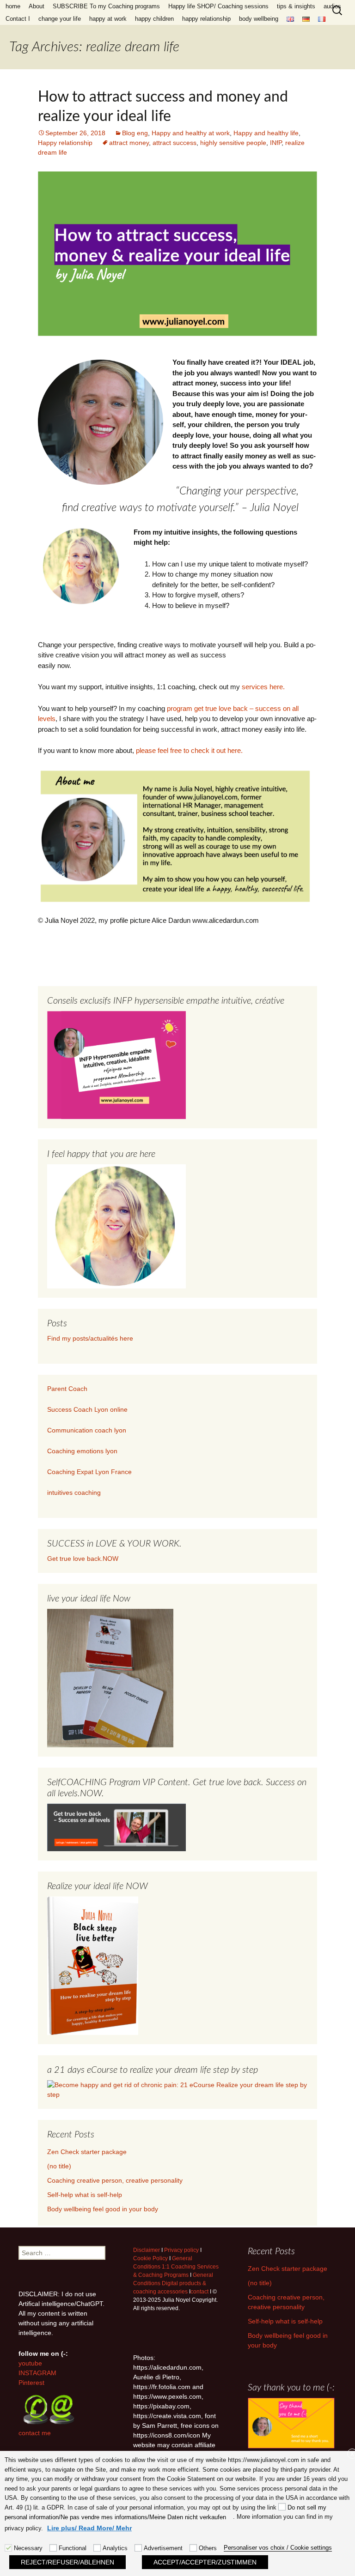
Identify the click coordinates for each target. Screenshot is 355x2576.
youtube (30, 2363)
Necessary (28, 2548)
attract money (129, 143)
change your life (60, 19)
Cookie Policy (150, 2258)
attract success (174, 143)
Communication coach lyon (87, 1430)
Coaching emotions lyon (82, 1451)
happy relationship (206, 19)
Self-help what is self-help (85, 2195)
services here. (263, 687)
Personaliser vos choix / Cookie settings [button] (278, 2548)
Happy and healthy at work (191, 133)
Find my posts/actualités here (90, 1338)
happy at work (108, 19)
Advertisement (163, 2548)
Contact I (18, 19)
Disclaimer (147, 2250)
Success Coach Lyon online (87, 1409)
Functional (73, 2548)
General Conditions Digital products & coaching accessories (173, 2283)
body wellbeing (259, 19)
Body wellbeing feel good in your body (103, 2209)
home (13, 6)
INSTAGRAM (37, 2373)
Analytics (115, 2548)
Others (208, 2548)
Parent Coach (68, 1389)
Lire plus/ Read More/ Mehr (89, 2528)
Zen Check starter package (87, 2152)
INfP (276, 143)
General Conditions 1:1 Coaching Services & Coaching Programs (176, 2267)
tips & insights (296, 6)
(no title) (59, 2166)
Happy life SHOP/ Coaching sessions (218, 6)
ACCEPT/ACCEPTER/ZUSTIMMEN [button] (205, 2562)
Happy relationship (65, 143)
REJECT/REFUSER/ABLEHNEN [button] (67, 2562)
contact (199, 2292)
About (37, 6)
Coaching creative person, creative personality (115, 2180)
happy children (154, 19)
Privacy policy (181, 2250)
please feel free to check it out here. (189, 750)
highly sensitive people (233, 143)
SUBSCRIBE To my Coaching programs (106, 6)
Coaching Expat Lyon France (89, 1472)
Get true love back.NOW (83, 1559)
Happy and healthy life (266, 133)
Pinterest (31, 2383)
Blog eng (135, 133)
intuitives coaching (74, 1493)
